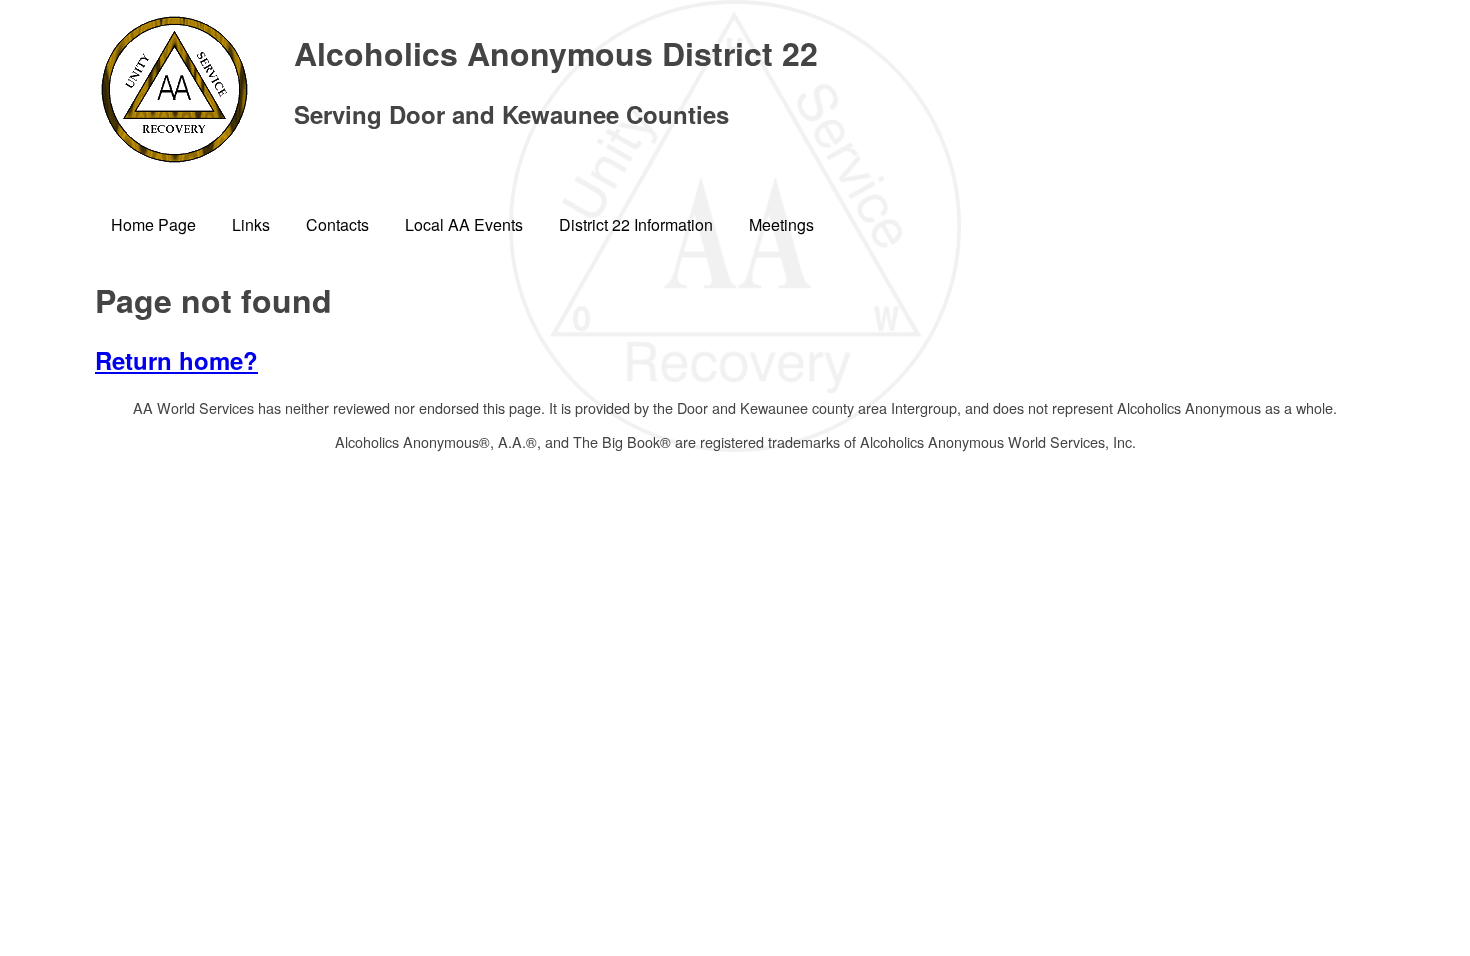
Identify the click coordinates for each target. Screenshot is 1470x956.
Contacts (337, 224)
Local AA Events (464, 224)
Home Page (153, 224)
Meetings (781, 224)
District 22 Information (636, 224)
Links (251, 224)
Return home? (176, 360)
